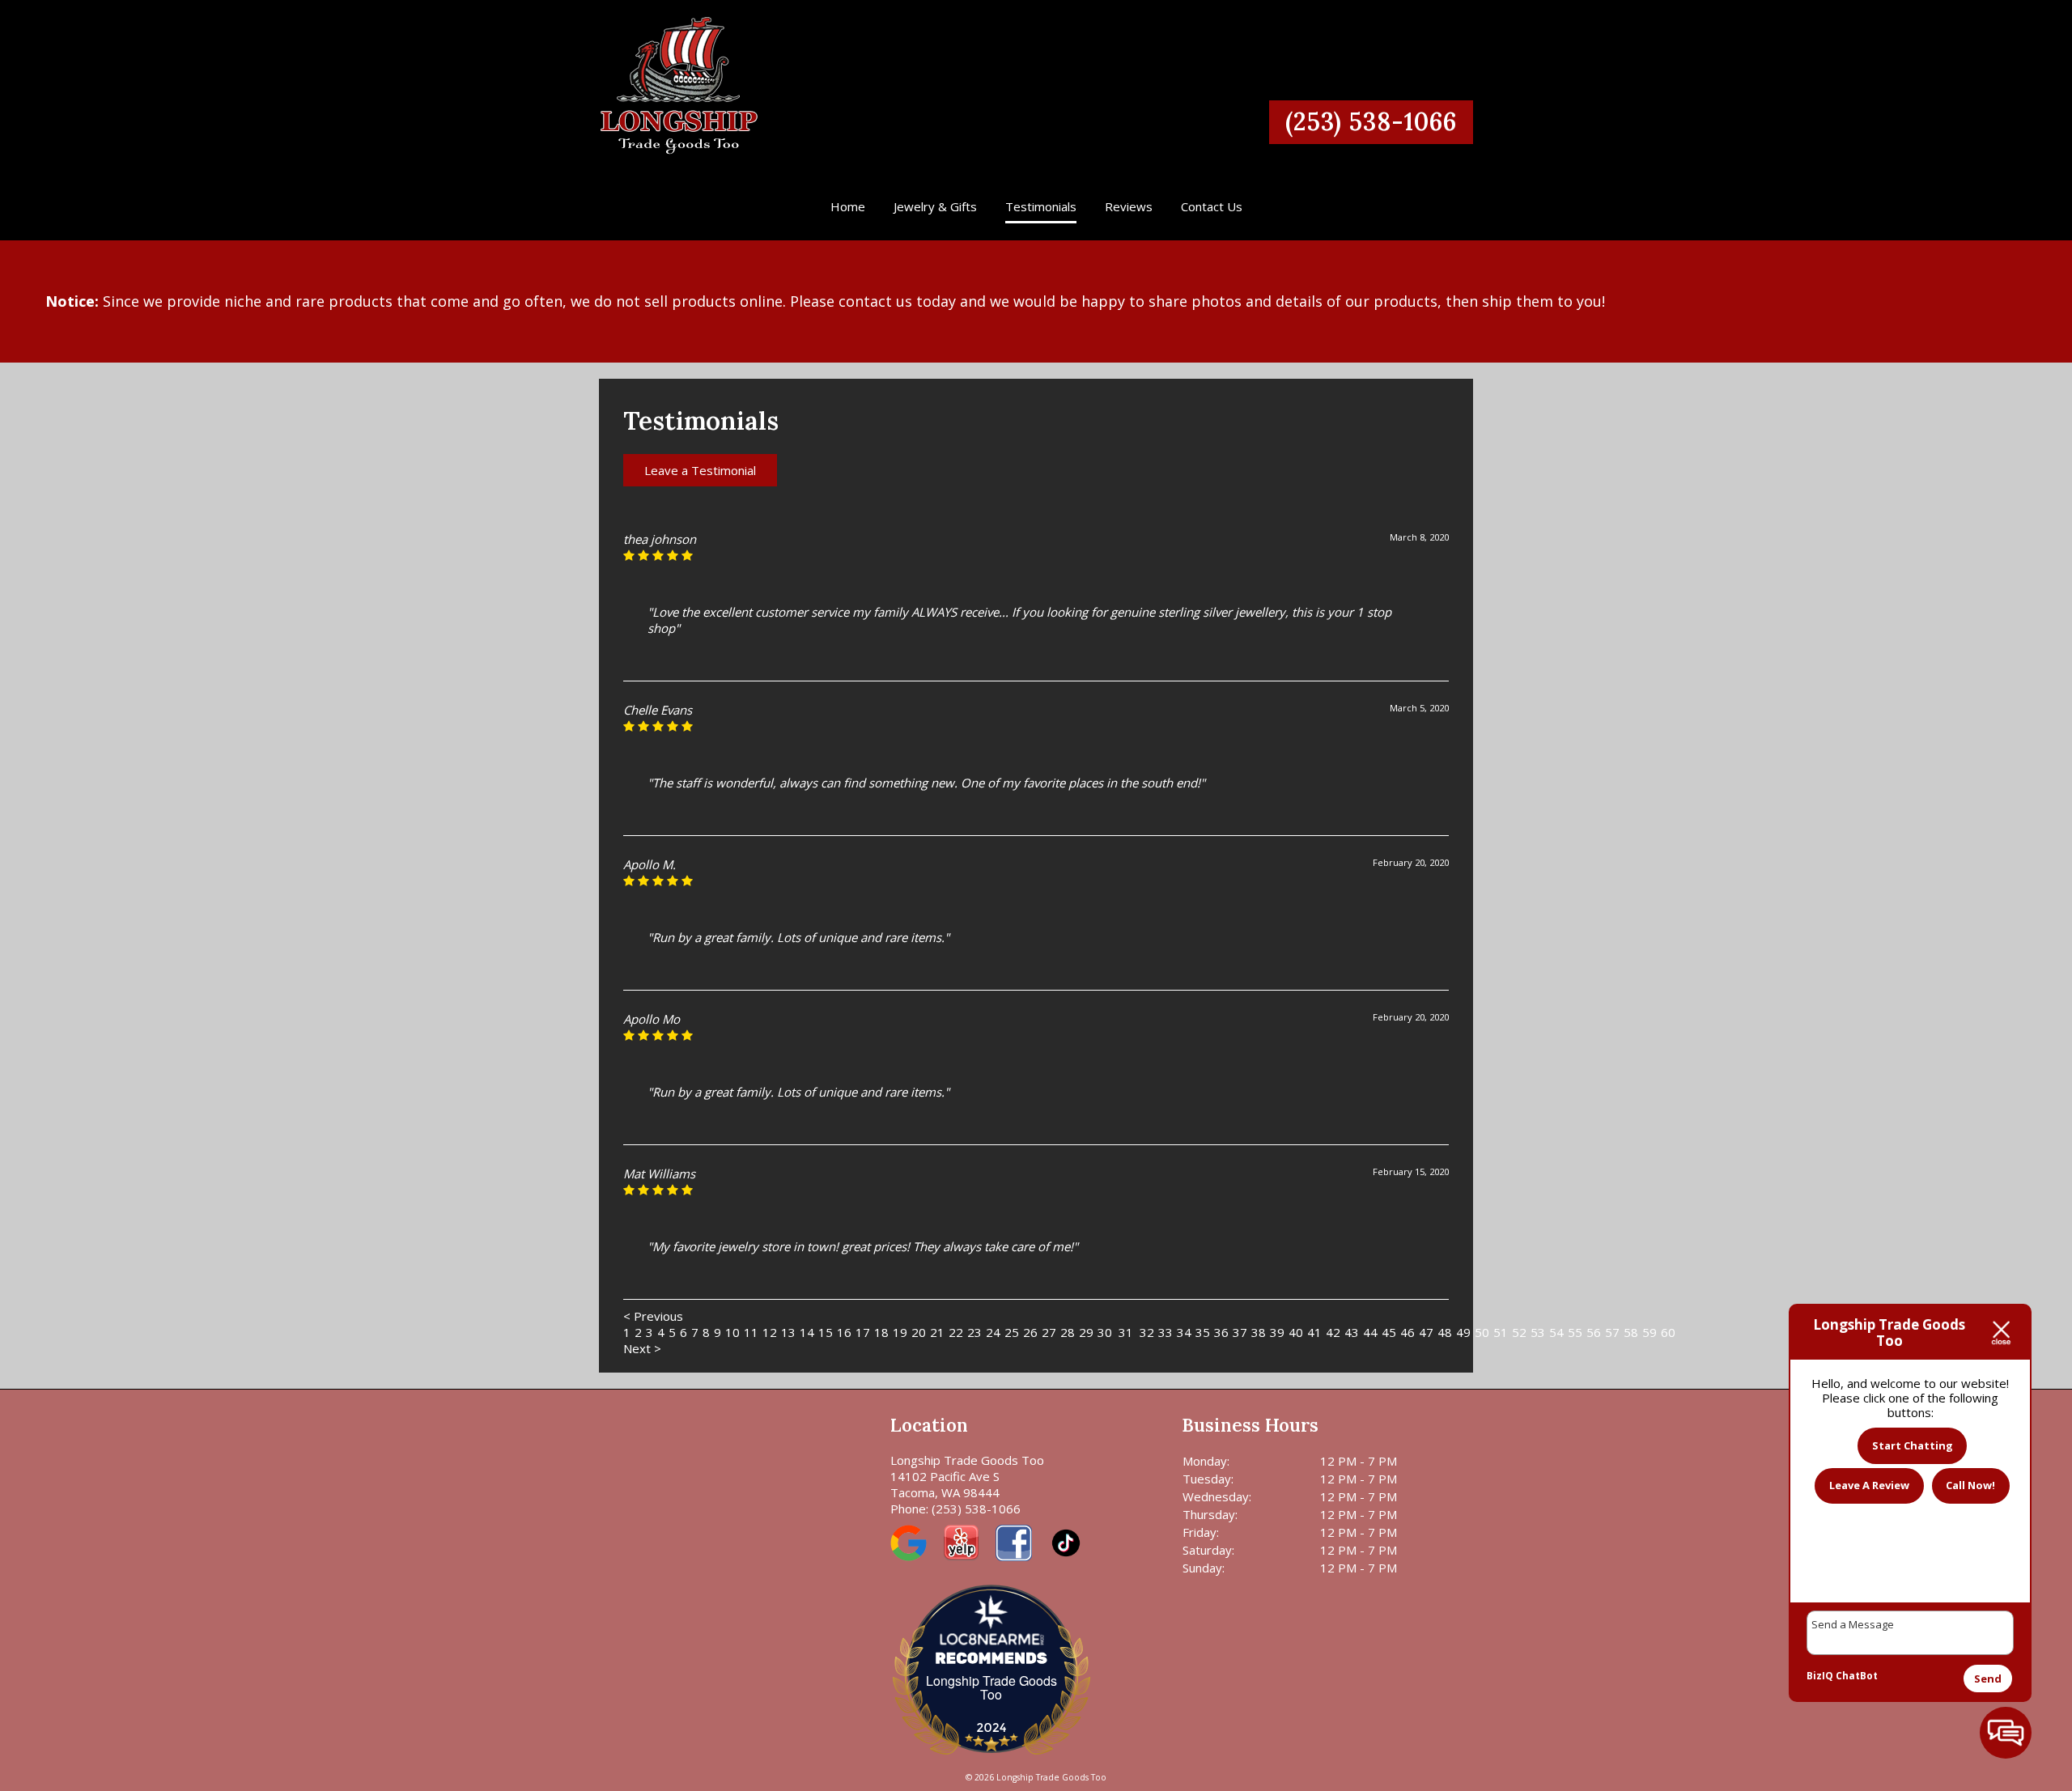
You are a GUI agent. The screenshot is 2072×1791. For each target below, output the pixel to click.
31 (1126, 1332)
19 (900, 1332)
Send (1988, 1679)
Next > (642, 1348)
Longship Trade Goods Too (991, 1687)
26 (1030, 1332)
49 (1463, 1332)
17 (863, 1332)
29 (1086, 1332)
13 (788, 1332)
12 (770, 1332)
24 (993, 1332)
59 (1650, 1332)
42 (1333, 1332)
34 (1184, 1332)
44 (1370, 1332)
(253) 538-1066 (1371, 121)
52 (1519, 1332)
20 (919, 1332)
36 (1221, 1332)
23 (974, 1332)
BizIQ (1820, 1676)
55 (1575, 1332)
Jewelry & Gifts (935, 206)
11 (751, 1332)
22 (956, 1332)
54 (1556, 1332)
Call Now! (1970, 1485)
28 (1068, 1332)
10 (732, 1332)
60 (1668, 1332)
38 (1259, 1332)
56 (1594, 1332)
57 (1612, 1332)
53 (1538, 1332)
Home (848, 206)
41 (1314, 1332)
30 (1105, 1332)
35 (1203, 1332)
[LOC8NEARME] (991, 1634)
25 (1012, 1332)
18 (881, 1332)
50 (1482, 1332)
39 (1277, 1332)
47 (1426, 1332)
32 (1147, 1332)
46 (1408, 1332)
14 (807, 1332)
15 (826, 1332)
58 (1631, 1332)
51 (1501, 1332)
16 (844, 1332)
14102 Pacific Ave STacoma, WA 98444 (945, 1484)
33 (1165, 1332)
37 (1240, 1332)
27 (1049, 1332)
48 (1445, 1332)
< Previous (653, 1316)
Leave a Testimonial (700, 470)
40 (1296, 1332)
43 (1352, 1332)
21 (937, 1332)
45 (1389, 1332)
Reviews (1129, 206)
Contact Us (1212, 206)
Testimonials (1041, 206)
